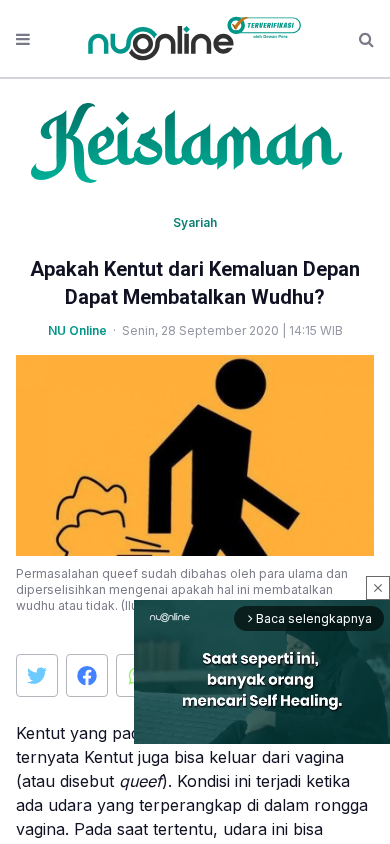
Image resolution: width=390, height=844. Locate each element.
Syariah (195, 222)
